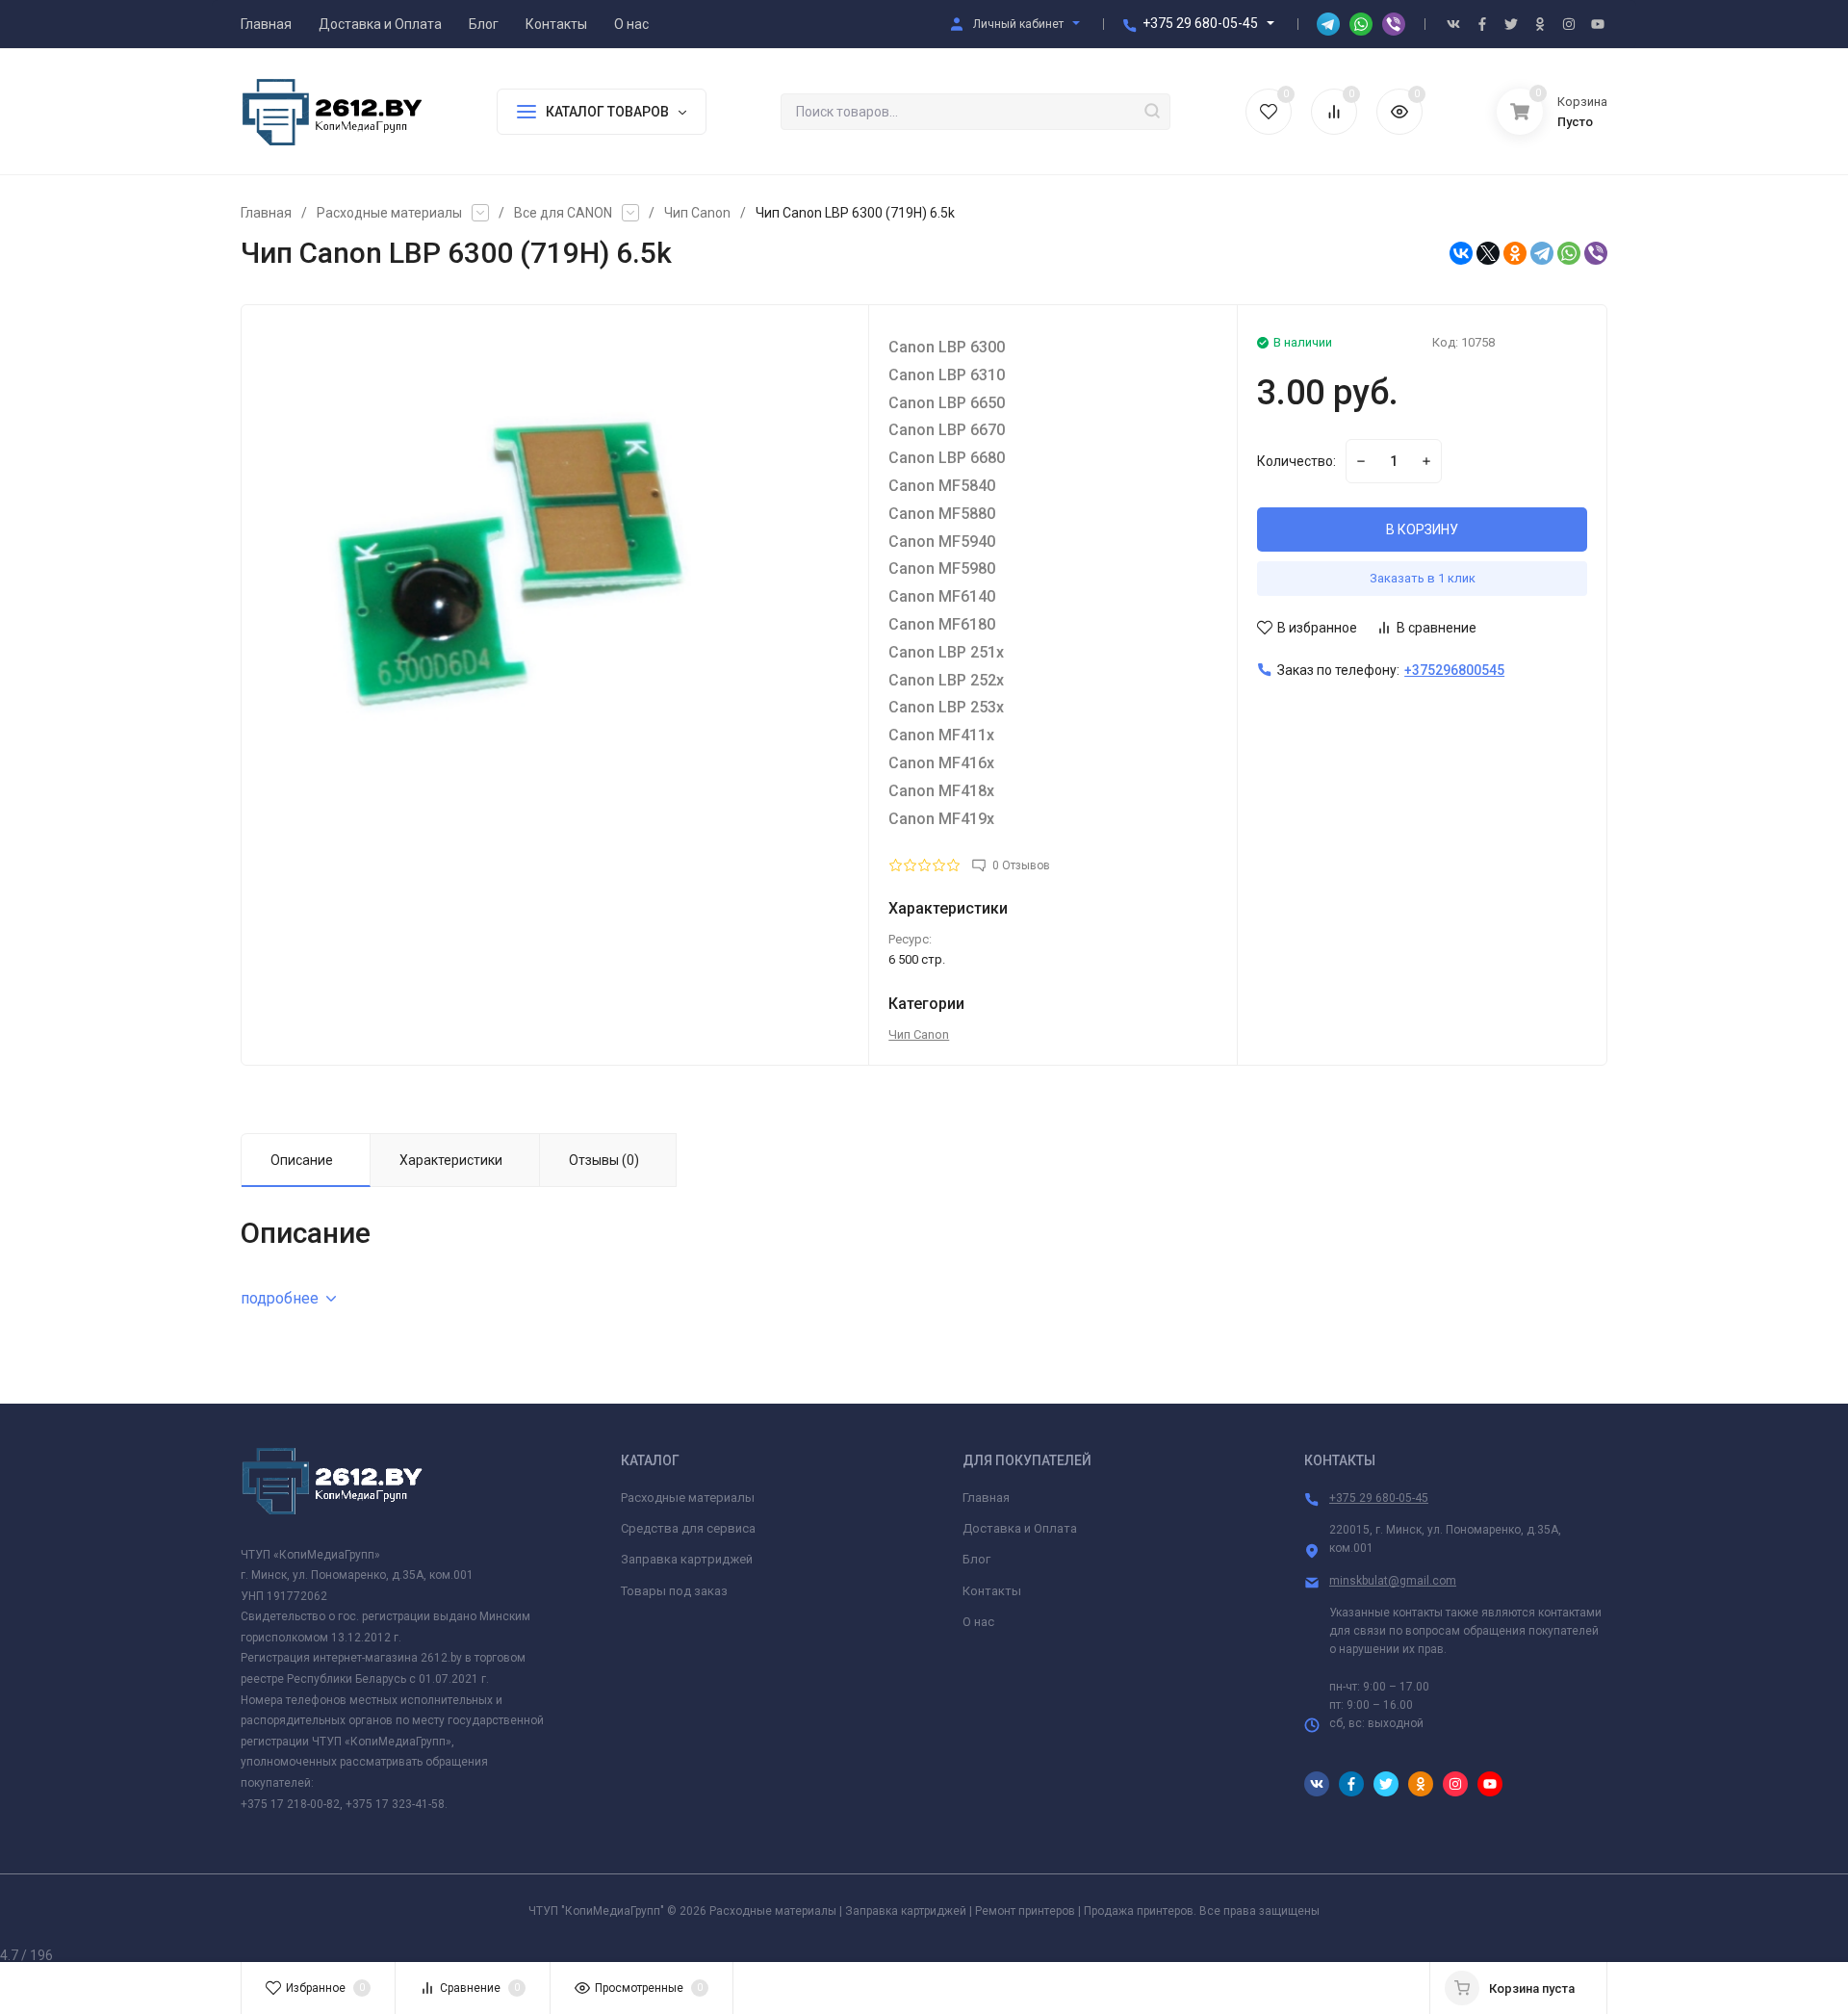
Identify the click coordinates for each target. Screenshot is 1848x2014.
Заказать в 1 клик (1423, 578)
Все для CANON (563, 213)
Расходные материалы (389, 213)
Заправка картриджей (687, 1559)
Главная (266, 213)
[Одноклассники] (1515, 253)
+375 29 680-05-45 (1200, 23)
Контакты (992, 1591)
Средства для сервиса (688, 1528)
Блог (976, 1559)
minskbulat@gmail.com (1393, 1581)
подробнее (280, 1298)
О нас (978, 1622)
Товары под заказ (674, 1591)
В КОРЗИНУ (1422, 529)
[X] (1488, 253)
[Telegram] (1542, 253)
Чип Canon (697, 213)
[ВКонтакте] (1461, 253)
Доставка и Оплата (1020, 1528)
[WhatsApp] (1569, 253)
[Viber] (1596, 253)
